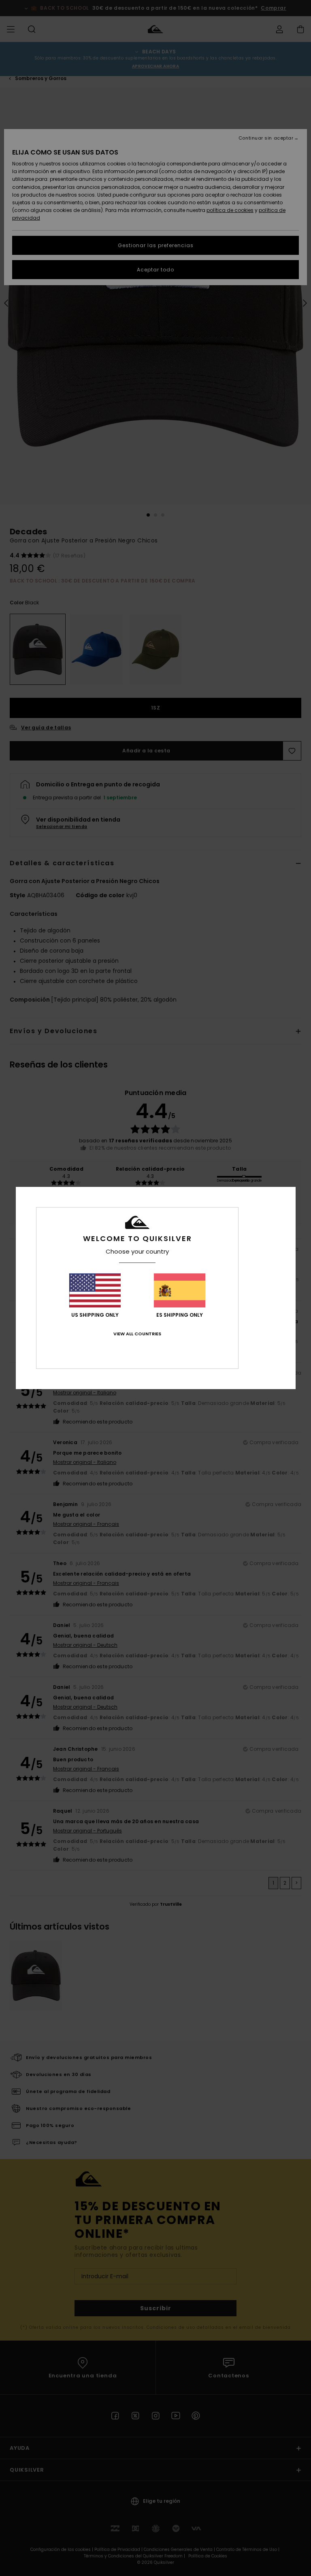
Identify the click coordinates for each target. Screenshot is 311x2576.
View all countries (137, 1334)
